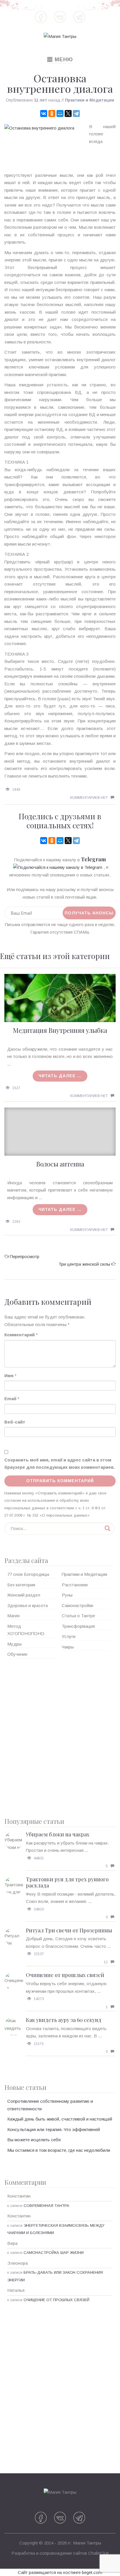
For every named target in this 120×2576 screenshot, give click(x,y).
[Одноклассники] (52, 113)
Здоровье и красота (28, 1605)
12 (106, 1962)
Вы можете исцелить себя (34, 2140)
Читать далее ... (60, 1076)
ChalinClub (99, 2553)
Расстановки (75, 1585)
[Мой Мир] (60, 113)
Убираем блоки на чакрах (58, 1834)
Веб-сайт (15, 1422)
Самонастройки (77, 1605)
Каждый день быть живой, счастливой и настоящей (60, 2119)
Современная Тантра (46, 2206)
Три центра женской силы (84, 1264)
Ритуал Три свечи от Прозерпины (69, 1930)
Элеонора (17, 2263)
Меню (60, 60)
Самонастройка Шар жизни (54, 2253)
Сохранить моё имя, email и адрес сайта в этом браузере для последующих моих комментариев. (60, 1464)
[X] (68, 113)
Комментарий (20, 1335)
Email (10, 1399)
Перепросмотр (25, 1256)
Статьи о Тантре (78, 1616)
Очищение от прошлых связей (65, 1975)
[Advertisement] (60, 1736)
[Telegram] (76, 113)
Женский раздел (24, 1595)
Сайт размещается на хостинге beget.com (60, 2572)
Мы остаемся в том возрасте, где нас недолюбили (59, 2150)
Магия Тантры (87, 2543)
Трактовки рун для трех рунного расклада (67, 1882)
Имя (9, 1376)
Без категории (21, 1585)
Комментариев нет (89, 798)
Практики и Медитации (90, 100)
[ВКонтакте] (44, 113)
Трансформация (78, 1626)
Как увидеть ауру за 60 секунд (64, 2020)
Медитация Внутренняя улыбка (60, 1030)
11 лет (41, 100)
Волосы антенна (60, 1164)
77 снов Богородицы (28, 1574)
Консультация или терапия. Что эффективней (54, 2129)
